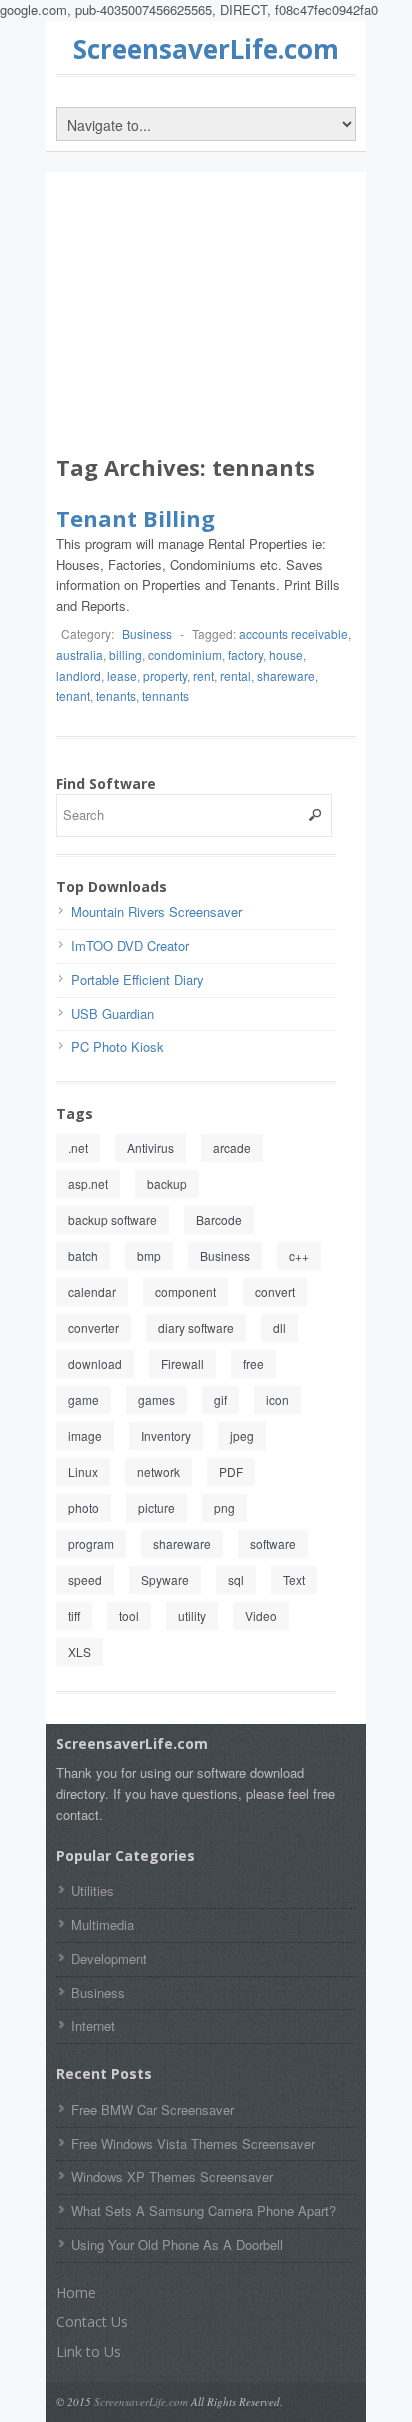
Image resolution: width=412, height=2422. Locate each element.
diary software (196, 1327)
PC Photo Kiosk (117, 1046)
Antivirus (150, 1147)
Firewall (182, 1363)
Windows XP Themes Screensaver (172, 2176)
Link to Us (88, 2351)
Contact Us (92, 2321)
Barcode (219, 1219)
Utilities (92, 1890)
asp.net (88, 1183)
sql (236, 1579)
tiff (74, 1615)
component (185, 1291)
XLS (79, 1651)
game (83, 1399)
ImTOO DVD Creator (130, 945)
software (273, 1543)
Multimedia (102, 1924)
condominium (185, 654)
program (91, 1543)
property (165, 675)
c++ (299, 1255)
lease (122, 675)
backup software (112, 1219)
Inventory (166, 1435)
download (95, 1363)
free (253, 1363)
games (156, 1399)
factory (245, 654)
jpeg (242, 1435)
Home (76, 2292)
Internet (93, 2025)
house (286, 654)
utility (192, 1615)
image (85, 1435)
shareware (286, 675)
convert (275, 1291)
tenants (116, 695)
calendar (92, 1291)
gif (220, 1399)
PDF (231, 1471)
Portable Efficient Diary (137, 979)
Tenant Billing (135, 518)
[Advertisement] (206, 317)
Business (147, 633)
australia (79, 654)
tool (129, 1615)
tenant (73, 695)
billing (125, 654)
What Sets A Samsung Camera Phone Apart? (203, 2210)
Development (109, 1958)
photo (83, 1507)
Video (261, 1615)
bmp (149, 1255)
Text (294, 1579)
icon (277, 1399)
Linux (83, 1471)
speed (85, 1579)
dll (279, 1327)
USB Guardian (112, 1013)
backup (167, 1183)
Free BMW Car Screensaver (152, 2109)
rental (235, 675)
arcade (232, 1147)
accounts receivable (293, 633)
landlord (78, 675)
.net (78, 1147)
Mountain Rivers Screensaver (156, 911)
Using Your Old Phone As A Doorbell (177, 2244)
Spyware (165, 1579)
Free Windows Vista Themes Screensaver (193, 2143)
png (224, 1507)
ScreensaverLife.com (206, 49)
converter (93, 1327)
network (158, 1471)
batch (83, 1255)
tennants (165, 695)
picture (156, 1507)
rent (203, 675)
